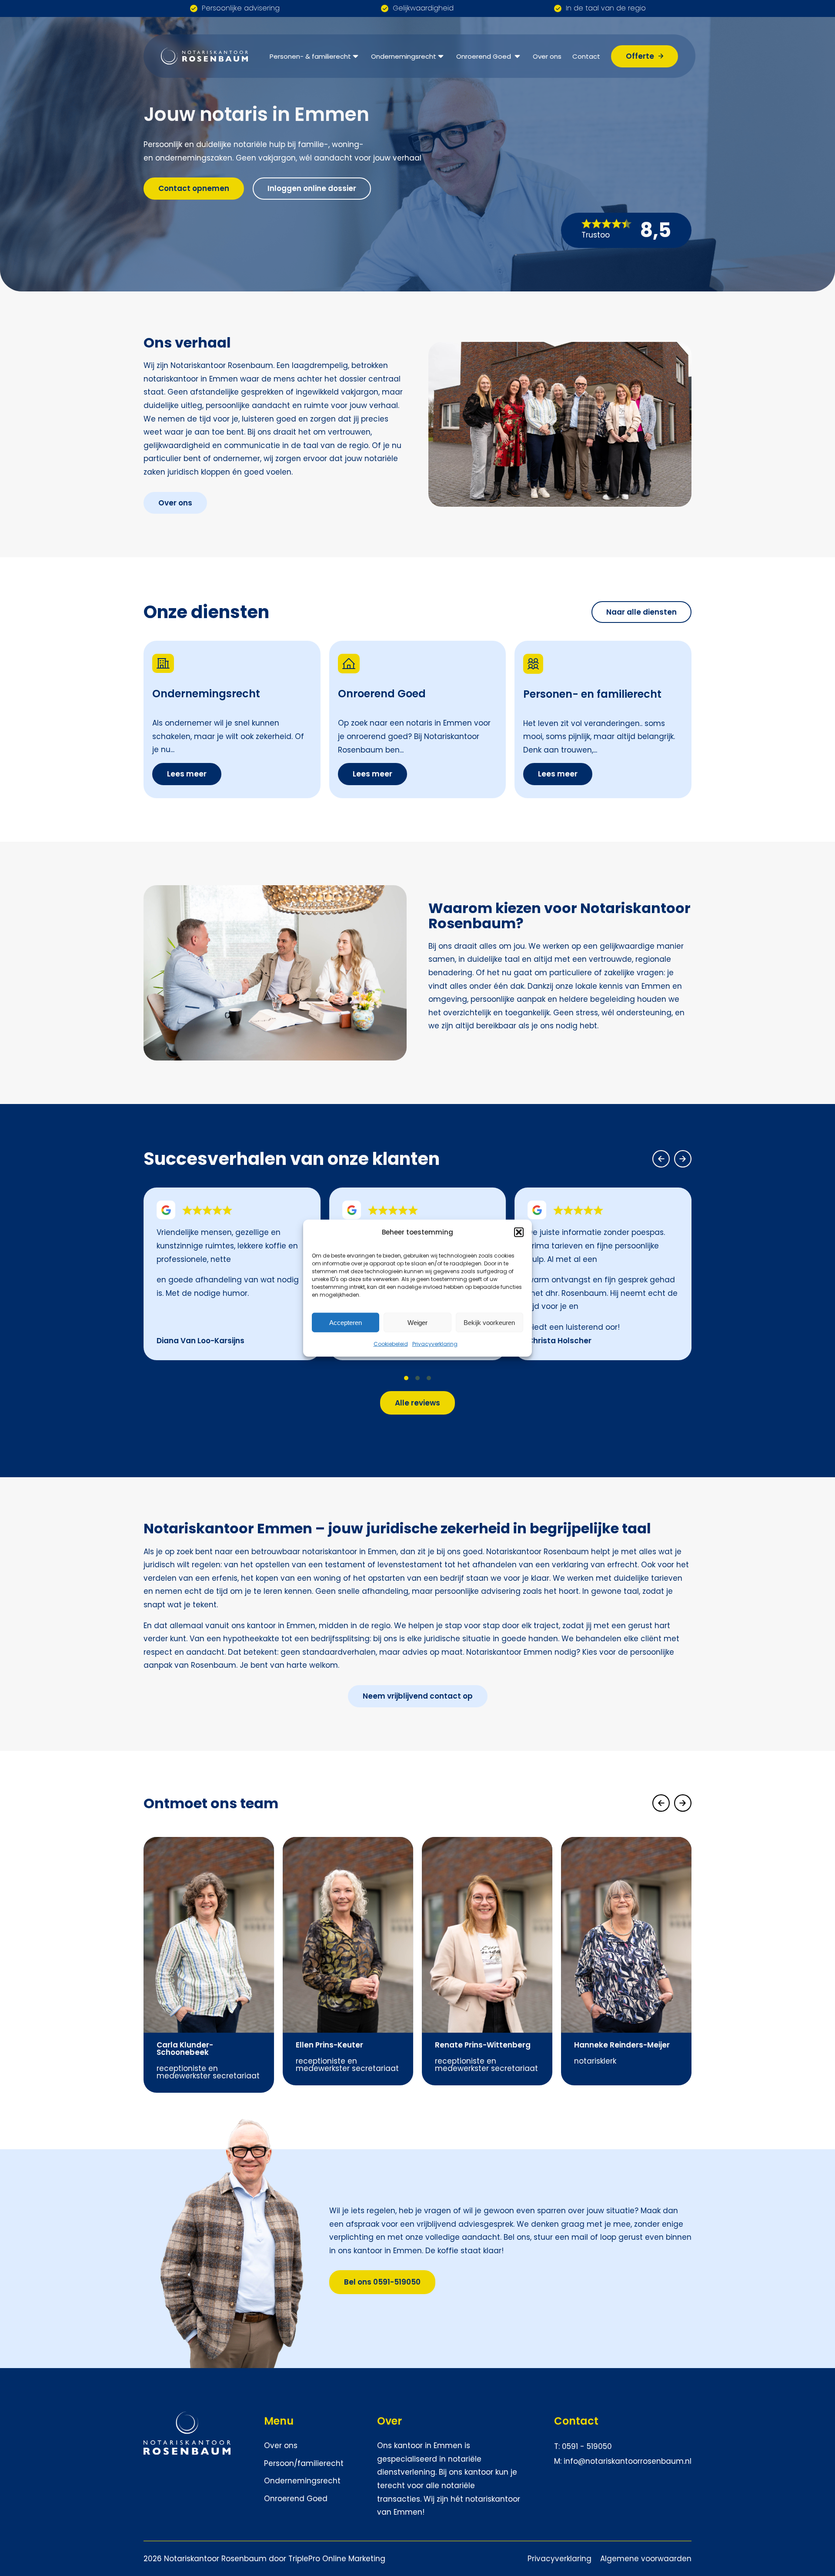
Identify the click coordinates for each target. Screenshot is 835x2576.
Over (389, 2421)
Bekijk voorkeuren (489, 1322)
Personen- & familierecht (310, 56)
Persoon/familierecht (304, 2463)
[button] (519, 1232)
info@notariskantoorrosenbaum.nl (628, 2461)
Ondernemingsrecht (404, 56)
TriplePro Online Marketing (337, 2559)
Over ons (547, 56)
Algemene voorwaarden (646, 2559)
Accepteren (346, 1322)
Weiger (417, 1322)
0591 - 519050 (587, 2446)
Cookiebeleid (391, 1344)
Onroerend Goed (484, 56)
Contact (586, 56)
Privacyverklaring (435, 1344)
